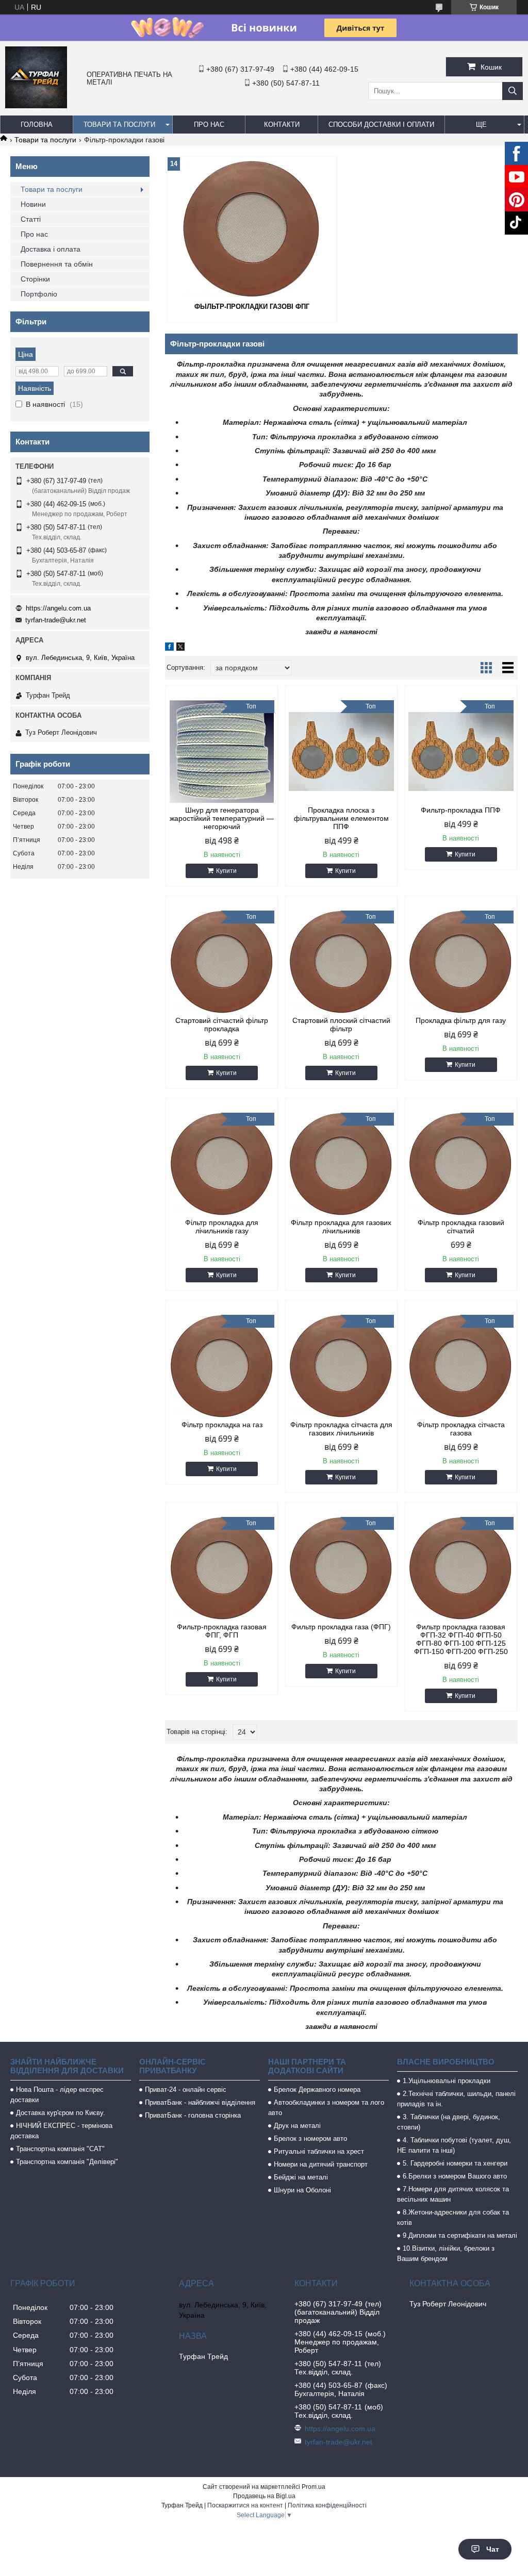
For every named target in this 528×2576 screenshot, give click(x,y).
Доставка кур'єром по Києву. (61, 2113)
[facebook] (169, 648)
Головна (37, 125)
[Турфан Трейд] (36, 106)
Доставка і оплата (51, 249)
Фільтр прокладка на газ (222, 1425)
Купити (226, 871)
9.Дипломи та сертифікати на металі (460, 2235)
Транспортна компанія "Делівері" (67, 2162)
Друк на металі (297, 2126)
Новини (33, 204)
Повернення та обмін (57, 264)
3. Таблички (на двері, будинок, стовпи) (449, 2122)
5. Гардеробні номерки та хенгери (455, 2163)
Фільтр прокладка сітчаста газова (461, 1429)
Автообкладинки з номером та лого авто (326, 2108)
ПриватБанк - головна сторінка (193, 2115)
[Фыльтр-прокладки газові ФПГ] (252, 228)
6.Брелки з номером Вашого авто (455, 2176)
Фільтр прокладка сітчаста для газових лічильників (341, 1429)
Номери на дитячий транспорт (321, 2164)
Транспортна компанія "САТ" (60, 2149)
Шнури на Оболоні (302, 2190)
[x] (180, 648)
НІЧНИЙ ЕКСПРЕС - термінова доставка (61, 2131)
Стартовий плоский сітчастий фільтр (341, 1025)
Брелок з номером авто (310, 2139)
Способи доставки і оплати (381, 125)
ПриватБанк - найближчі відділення (200, 2102)
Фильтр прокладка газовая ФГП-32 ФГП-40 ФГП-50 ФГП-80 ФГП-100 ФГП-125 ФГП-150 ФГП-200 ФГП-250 (461, 1639)
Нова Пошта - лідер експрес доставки (57, 2095)
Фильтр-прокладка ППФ (461, 810)
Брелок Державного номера (317, 2090)
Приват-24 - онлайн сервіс (186, 2090)
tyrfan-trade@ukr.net (56, 620)
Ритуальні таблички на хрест (319, 2151)
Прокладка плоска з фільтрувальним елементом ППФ (341, 818)
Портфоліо (39, 294)
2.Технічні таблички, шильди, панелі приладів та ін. (456, 2099)
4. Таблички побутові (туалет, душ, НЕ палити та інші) (454, 2145)
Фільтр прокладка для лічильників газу (222, 1227)
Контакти (282, 125)
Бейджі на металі (301, 2177)
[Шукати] (513, 91)
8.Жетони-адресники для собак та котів (453, 2217)
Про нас (209, 125)
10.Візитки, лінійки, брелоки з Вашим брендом (446, 2253)
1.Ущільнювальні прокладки (447, 2081)
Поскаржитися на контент (245, 2505)
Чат (493, 2549)
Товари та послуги (119, 125)
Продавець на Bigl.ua (264, 2496)
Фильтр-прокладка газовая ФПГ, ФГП (222, 1631)
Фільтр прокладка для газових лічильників (341, 1227)
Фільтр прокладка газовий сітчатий (461, 1227)
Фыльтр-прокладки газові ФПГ (252, 307)
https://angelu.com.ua (58, 608)
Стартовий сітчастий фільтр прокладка (222, 1025)
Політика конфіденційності (327, 2505)
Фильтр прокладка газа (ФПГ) (341, 1627)
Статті (31, 219)
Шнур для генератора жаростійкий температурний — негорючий (222, 818)
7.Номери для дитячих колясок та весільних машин (453, 2194)
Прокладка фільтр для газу (461, 1020)
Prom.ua (313, 2487)
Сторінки (35, 279)
